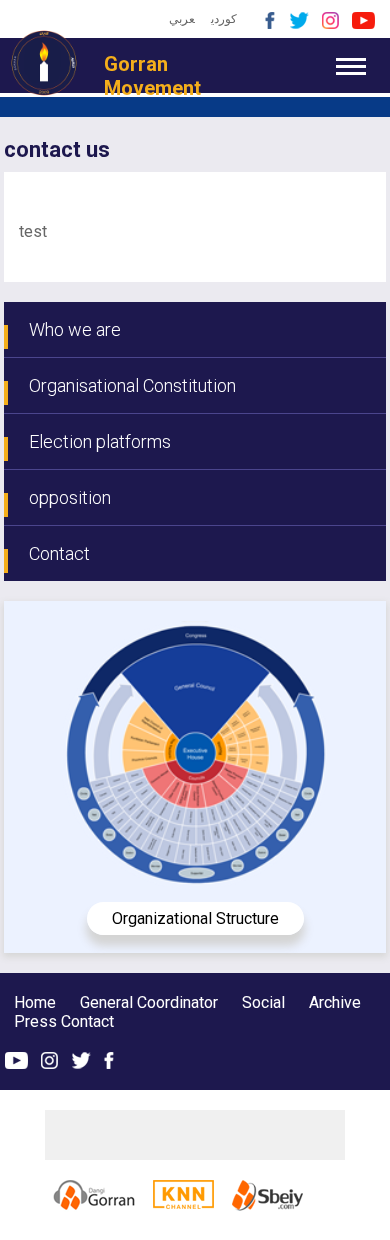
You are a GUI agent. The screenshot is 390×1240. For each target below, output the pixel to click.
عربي (182, 19)
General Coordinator (151, 1002)
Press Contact (64, 1021)
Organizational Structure (195, 918)
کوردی (224, 19)
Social (263, 1002)
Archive (335, 1002)
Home (35, 1002)
